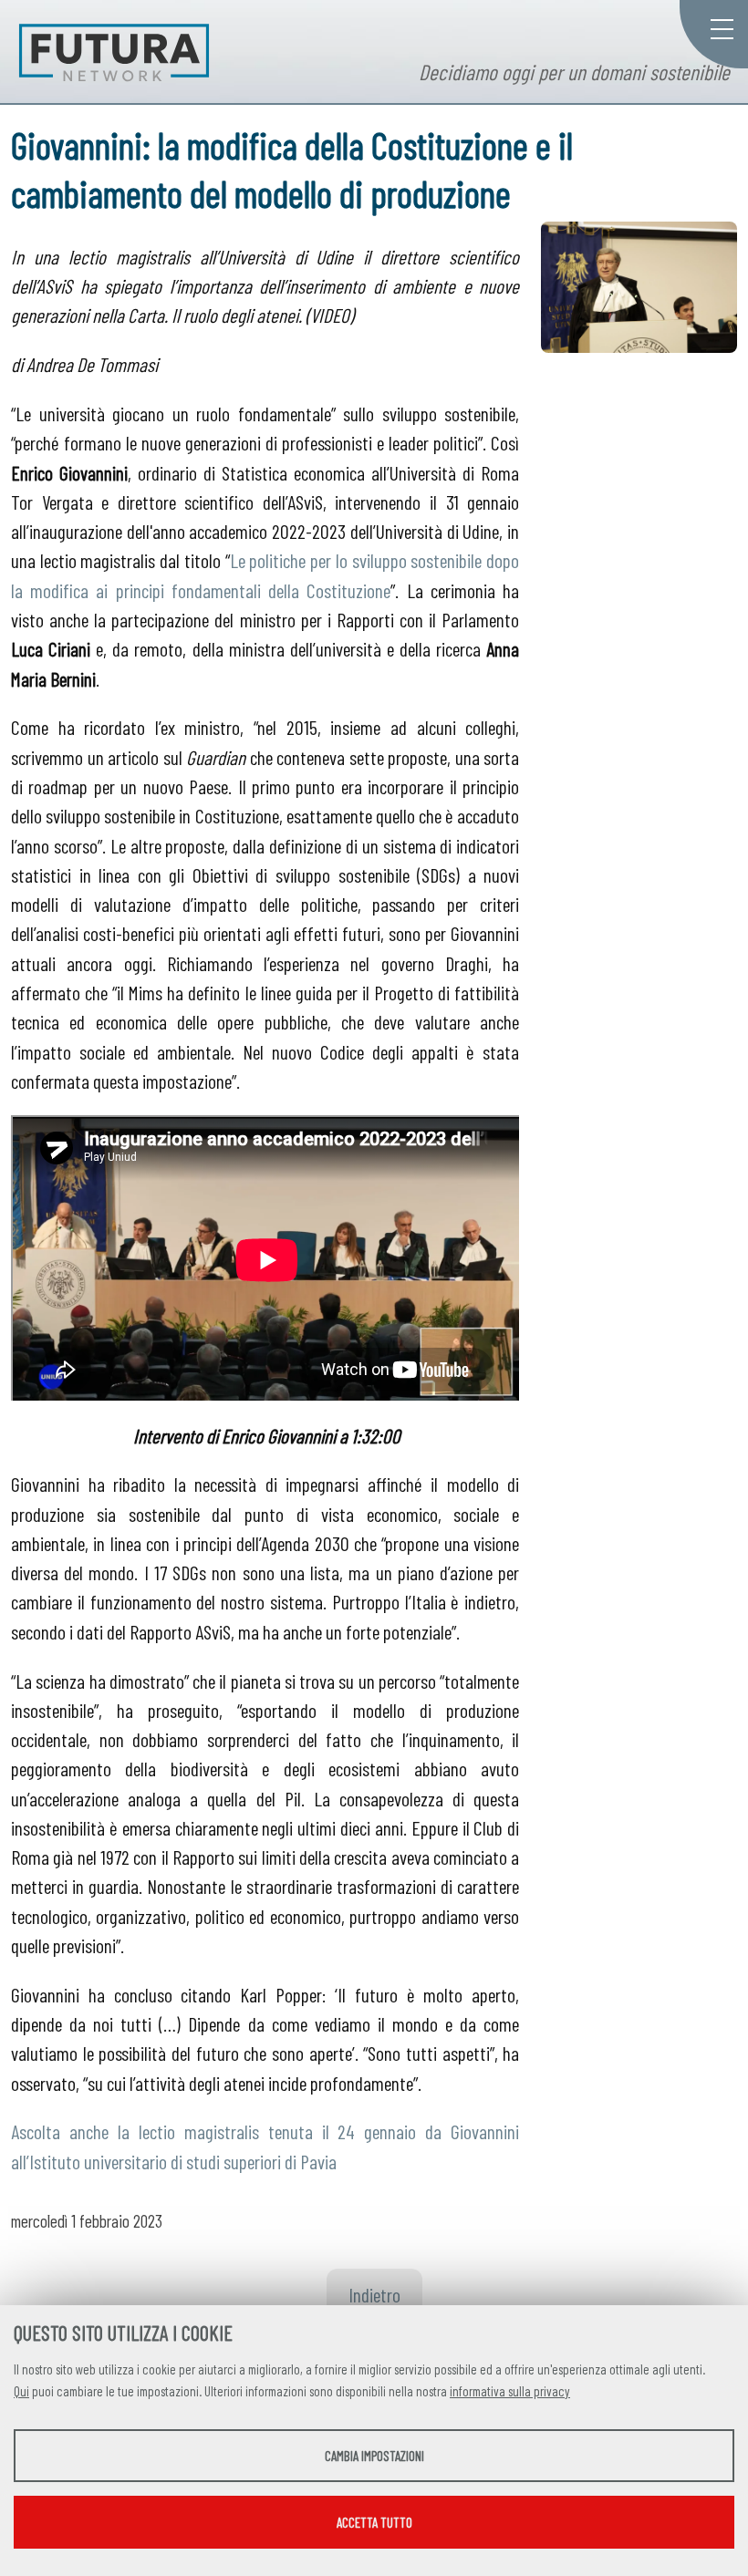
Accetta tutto (374, 2522)
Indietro (374, 2294)
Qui (21, 2391)
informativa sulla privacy (510, 2391)
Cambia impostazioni (374, 2456)
